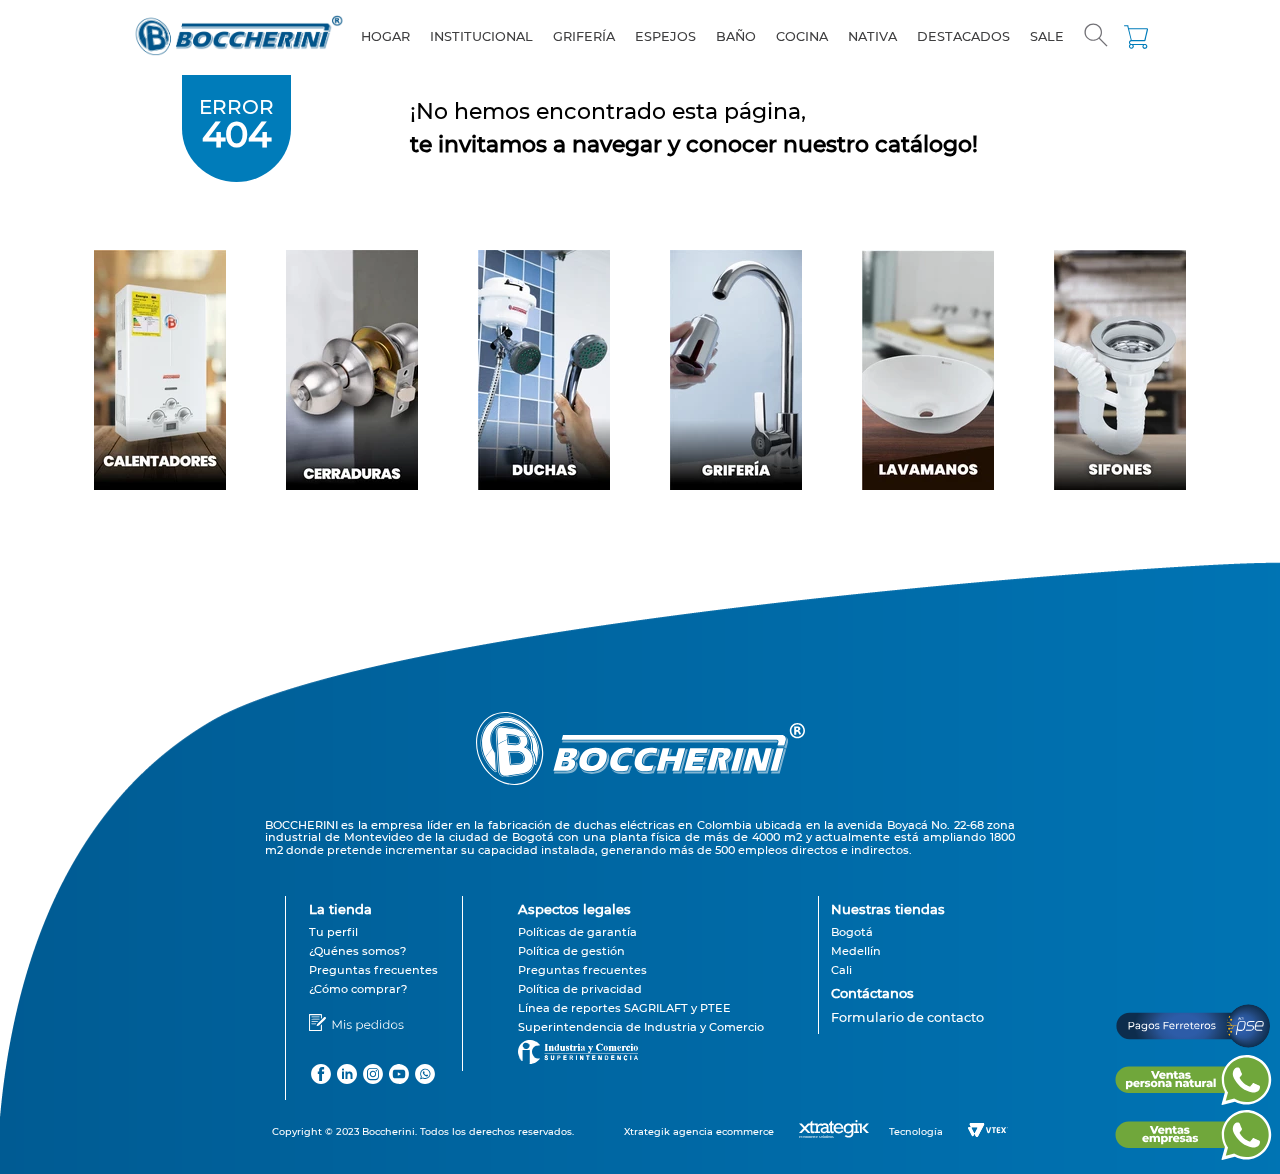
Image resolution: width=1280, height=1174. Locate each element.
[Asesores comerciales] (907, 1031)
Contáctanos (872, 993)
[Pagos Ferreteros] (1193, 1045)
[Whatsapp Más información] (1193, 1099)
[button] (1096, 37)
